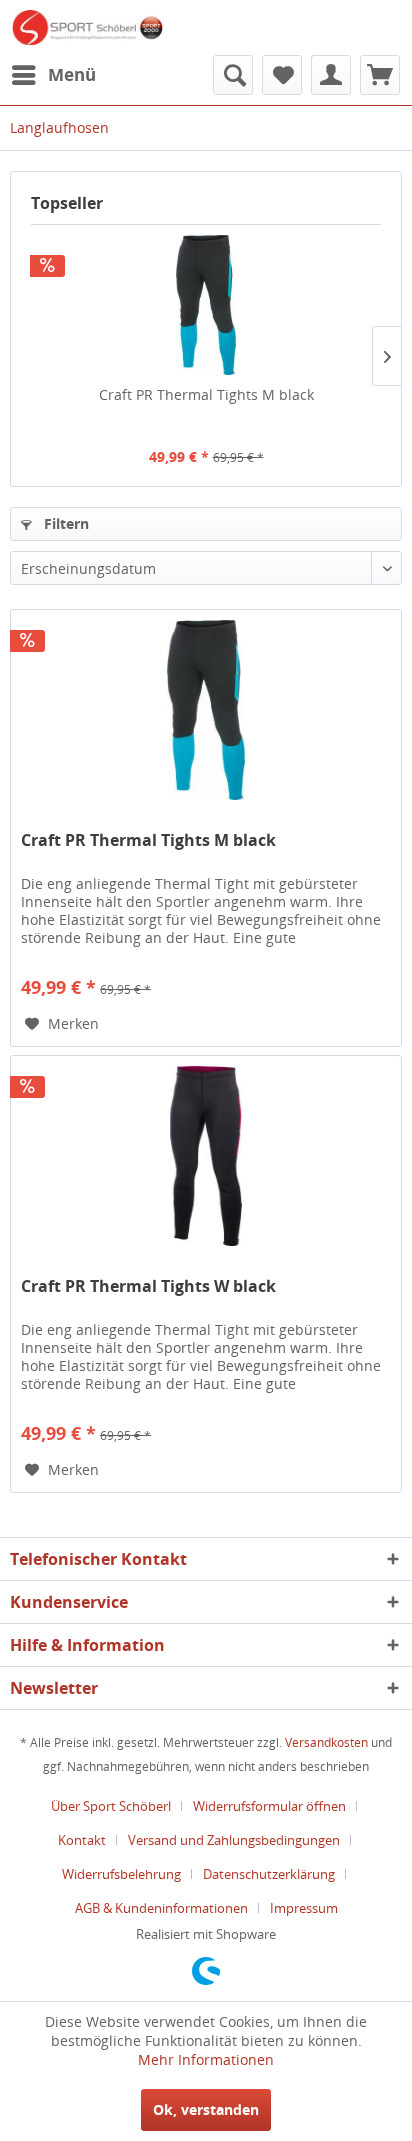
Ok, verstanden (206, 2109)
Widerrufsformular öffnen (269, 1806)
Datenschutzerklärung (269, 1874)
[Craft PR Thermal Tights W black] (206, 1156)
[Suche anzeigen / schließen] (233, 75)
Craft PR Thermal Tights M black (206, 394)
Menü (72, 74)
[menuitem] (53, 75)
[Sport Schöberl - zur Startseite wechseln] (87, 27)
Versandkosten (326, 1742)
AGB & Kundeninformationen (161, 1908)
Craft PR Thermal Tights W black (148, 1286)
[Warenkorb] (380, 75)
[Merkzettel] (282, 75)
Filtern (64, 523)
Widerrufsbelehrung (121, 1874)
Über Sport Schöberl (111, 1806)
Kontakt (82, 1840)
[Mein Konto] (331, 75)
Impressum (304, 1908)
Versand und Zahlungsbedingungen (234, 1840)
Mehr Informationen (206, 2059)
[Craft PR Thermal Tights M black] (206, 305)
